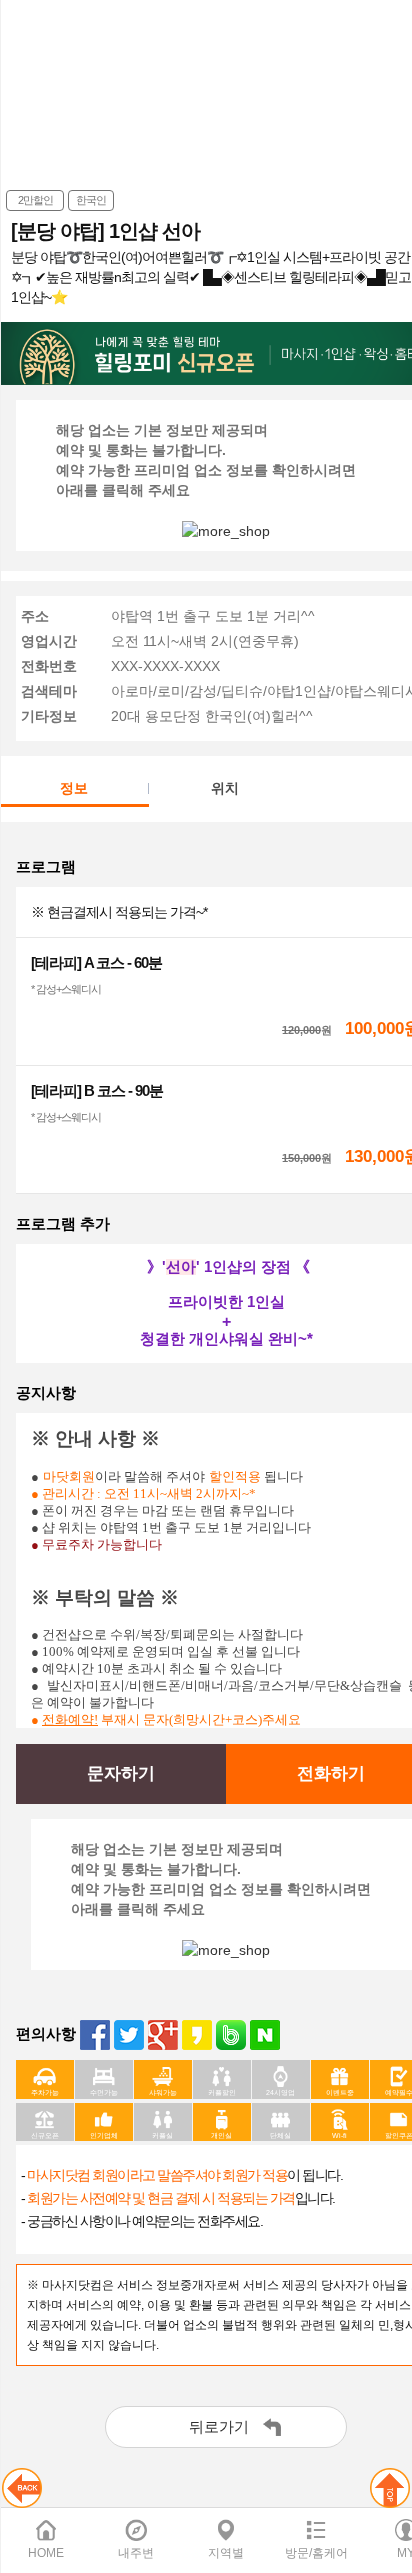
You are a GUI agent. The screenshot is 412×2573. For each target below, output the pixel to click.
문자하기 (121, 1773)
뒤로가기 (219, 2426)
